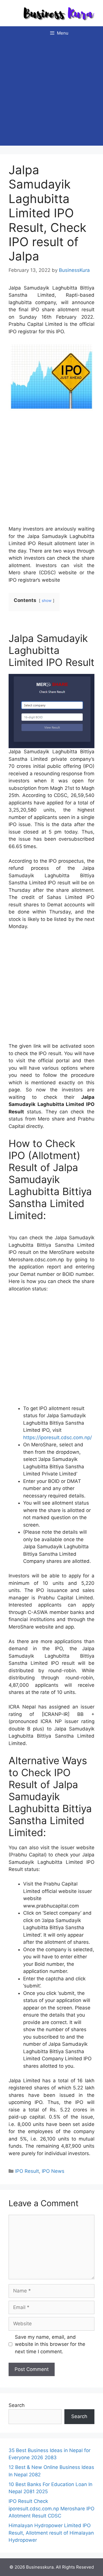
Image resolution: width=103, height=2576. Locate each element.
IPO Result (27, 2171)
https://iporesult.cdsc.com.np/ (58, 1437)
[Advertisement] (51, 94)
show (47, 601)
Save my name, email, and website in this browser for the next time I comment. (50, 2344)
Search (17, 2405)
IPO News (53, 2171)
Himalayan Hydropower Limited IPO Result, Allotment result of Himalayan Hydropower (51, 2533)
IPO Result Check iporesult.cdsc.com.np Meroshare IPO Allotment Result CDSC (51, 2508)
